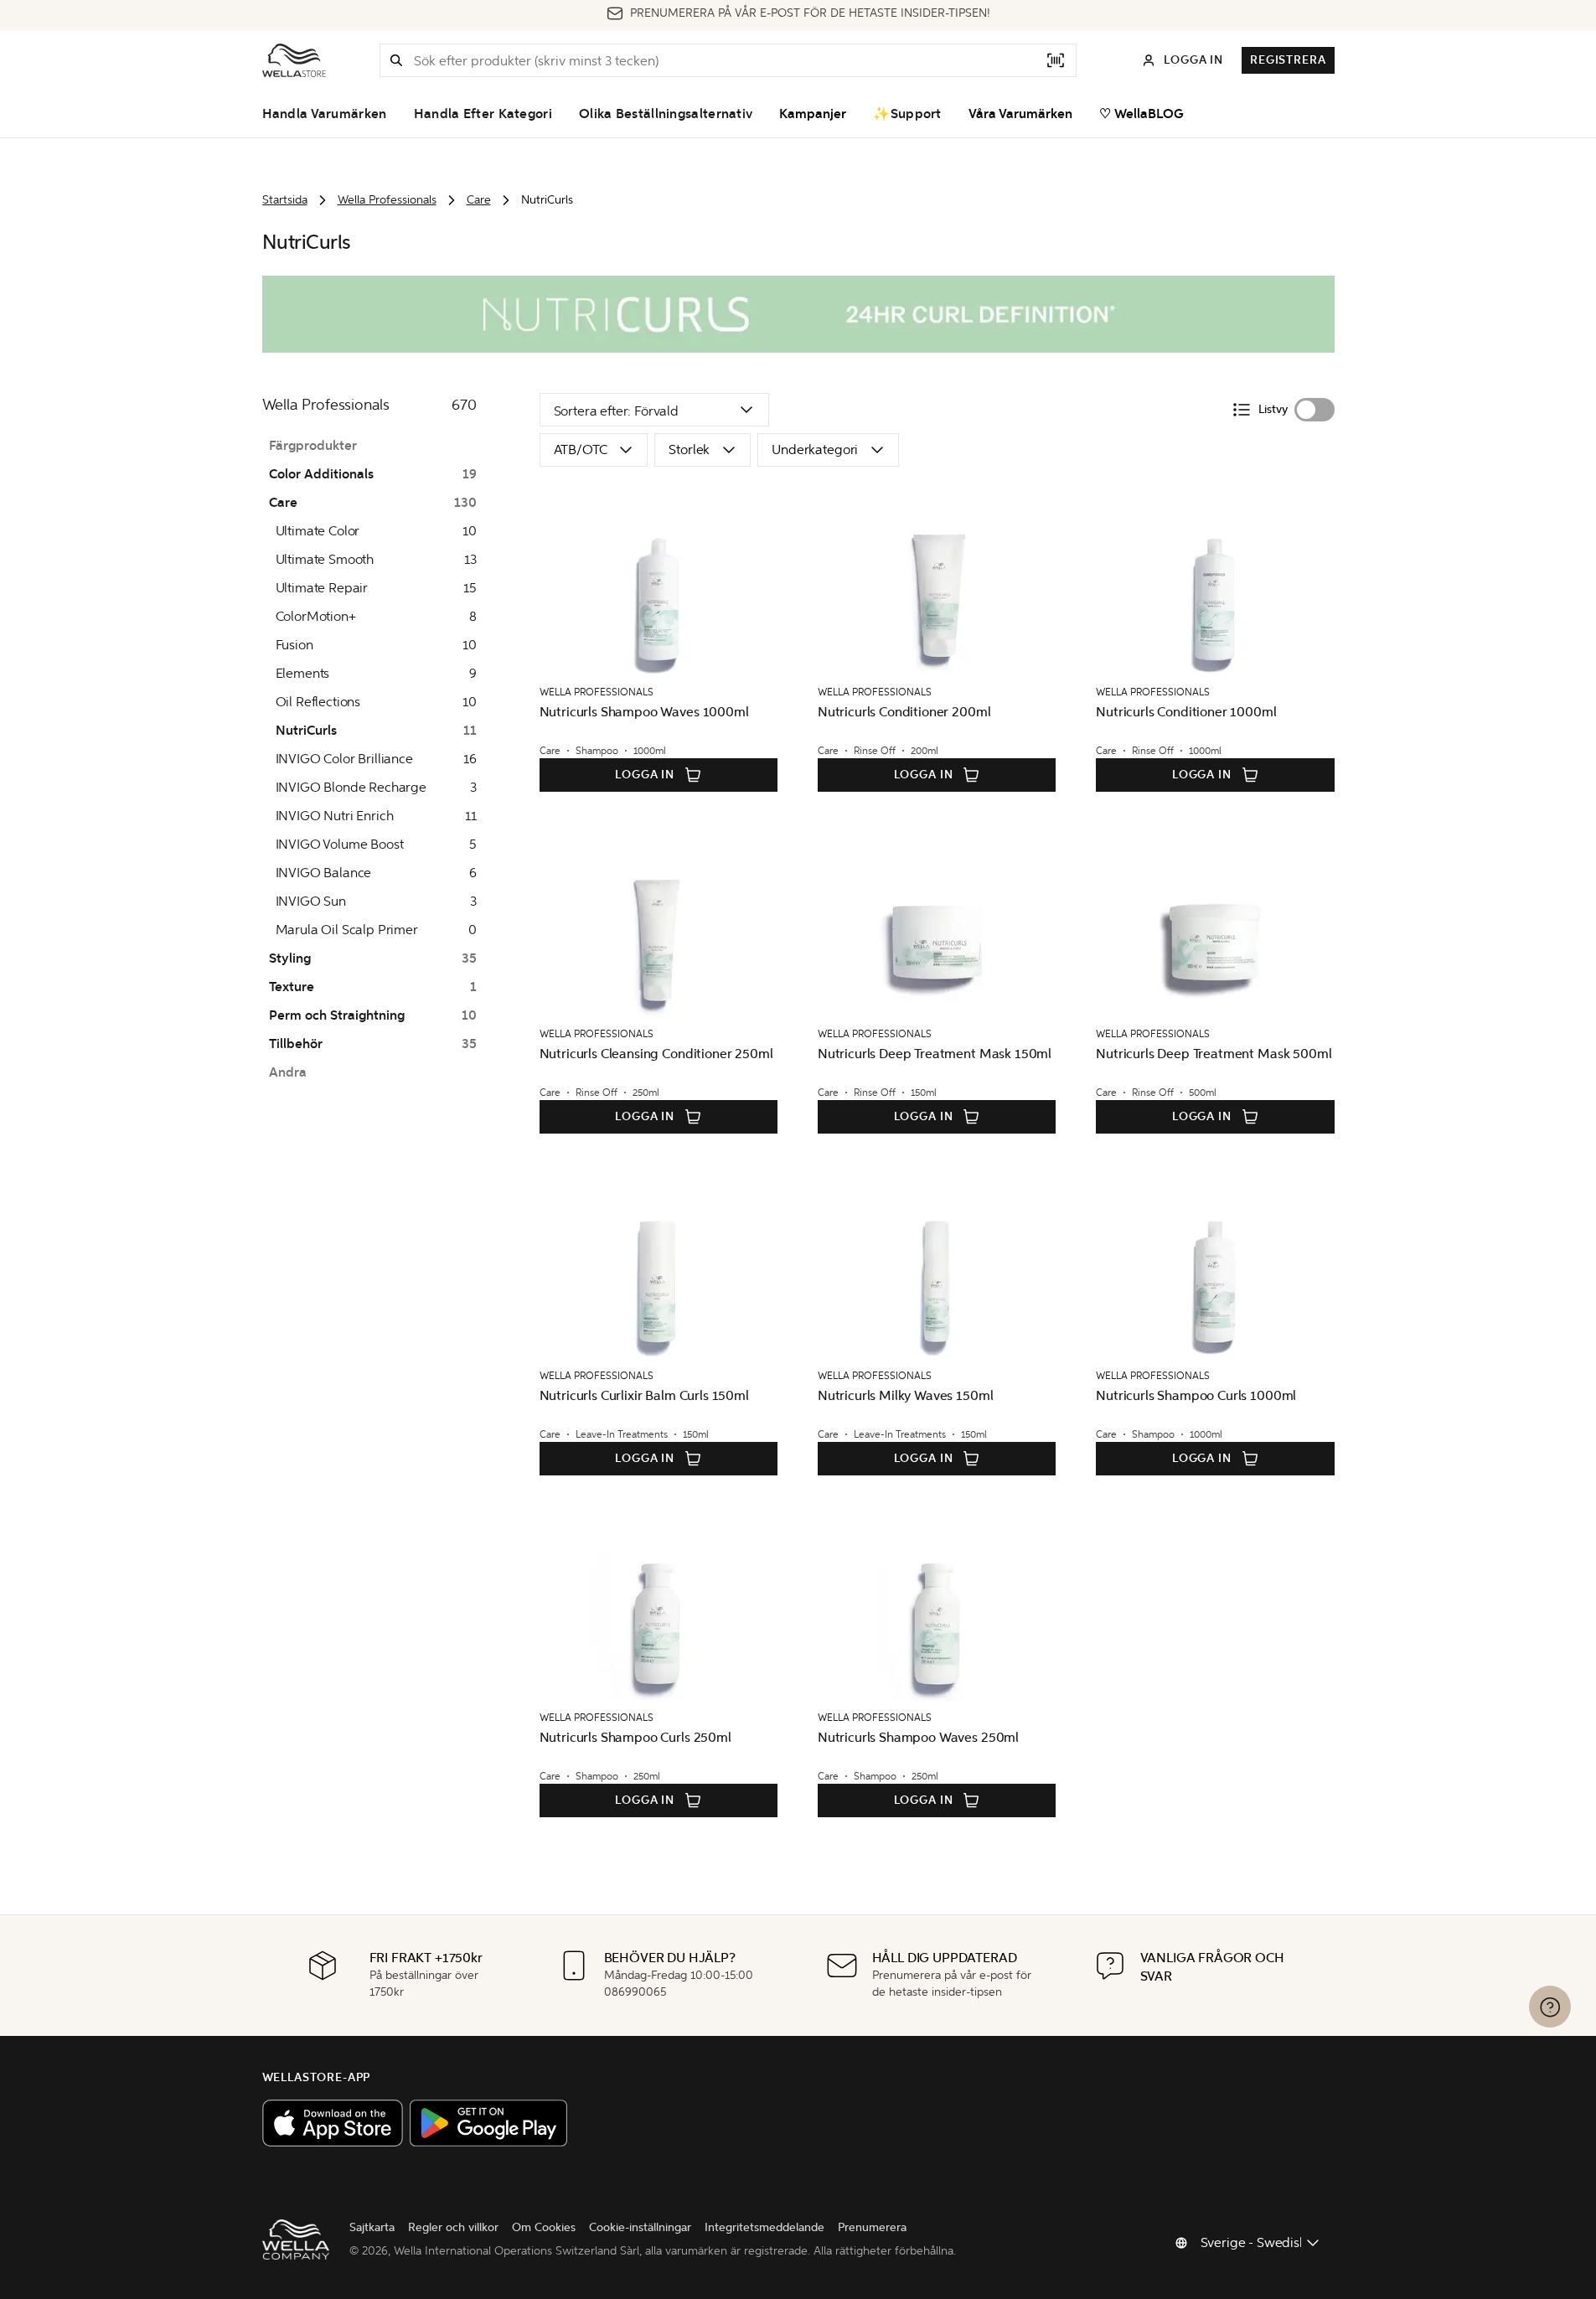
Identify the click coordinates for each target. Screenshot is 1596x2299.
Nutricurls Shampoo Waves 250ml (918, 1737)
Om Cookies (544, 2227)
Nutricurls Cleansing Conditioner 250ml (656, 1054)
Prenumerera (872, 2227)
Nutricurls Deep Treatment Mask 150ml (935, 1054)
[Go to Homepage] (294, 60)
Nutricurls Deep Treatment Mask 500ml (1214, 1054)
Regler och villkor (453, 2227)
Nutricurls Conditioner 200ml (904, 712)
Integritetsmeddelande (764, 2227)
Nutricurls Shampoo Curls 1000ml (1196, 1395)
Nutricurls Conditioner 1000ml (1186, 712)
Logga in (645, 775)
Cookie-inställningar (640, 2227)
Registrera (1288, 60)
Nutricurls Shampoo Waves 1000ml (644, 712)
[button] (396, 60)
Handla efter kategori (483, 114)
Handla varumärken (325, 114)
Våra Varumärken (1020, 114)
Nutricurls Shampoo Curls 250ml (635, 1737)
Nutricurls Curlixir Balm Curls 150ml (644, 1395)
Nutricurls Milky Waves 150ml (906, 1395)
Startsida (285, 200)
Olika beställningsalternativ (666, 114)
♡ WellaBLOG (1141, 114)
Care (479, 200)
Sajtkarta (372, 2227)
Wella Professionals (387, 200)
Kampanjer (813, 114)
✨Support (907, 114)
